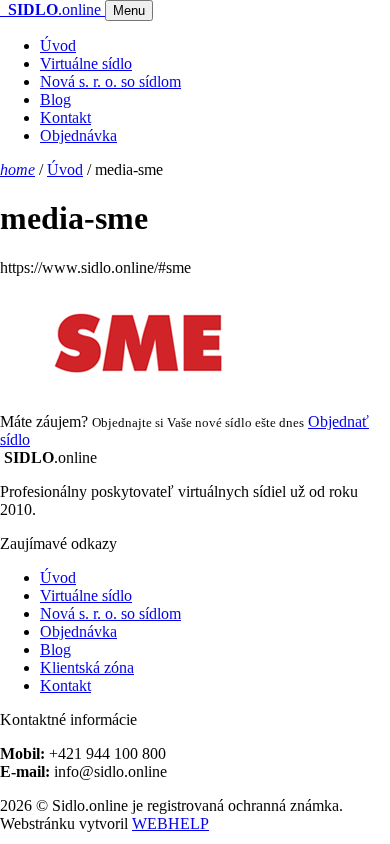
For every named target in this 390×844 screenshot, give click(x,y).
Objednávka (78, 135)
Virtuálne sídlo (86, 63)
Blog (55, 99)
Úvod (58, 45)
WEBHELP (170, 823)
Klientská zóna (87, 667)
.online (56, 9)
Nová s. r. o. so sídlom (110, 81)
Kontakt (65, 117)
